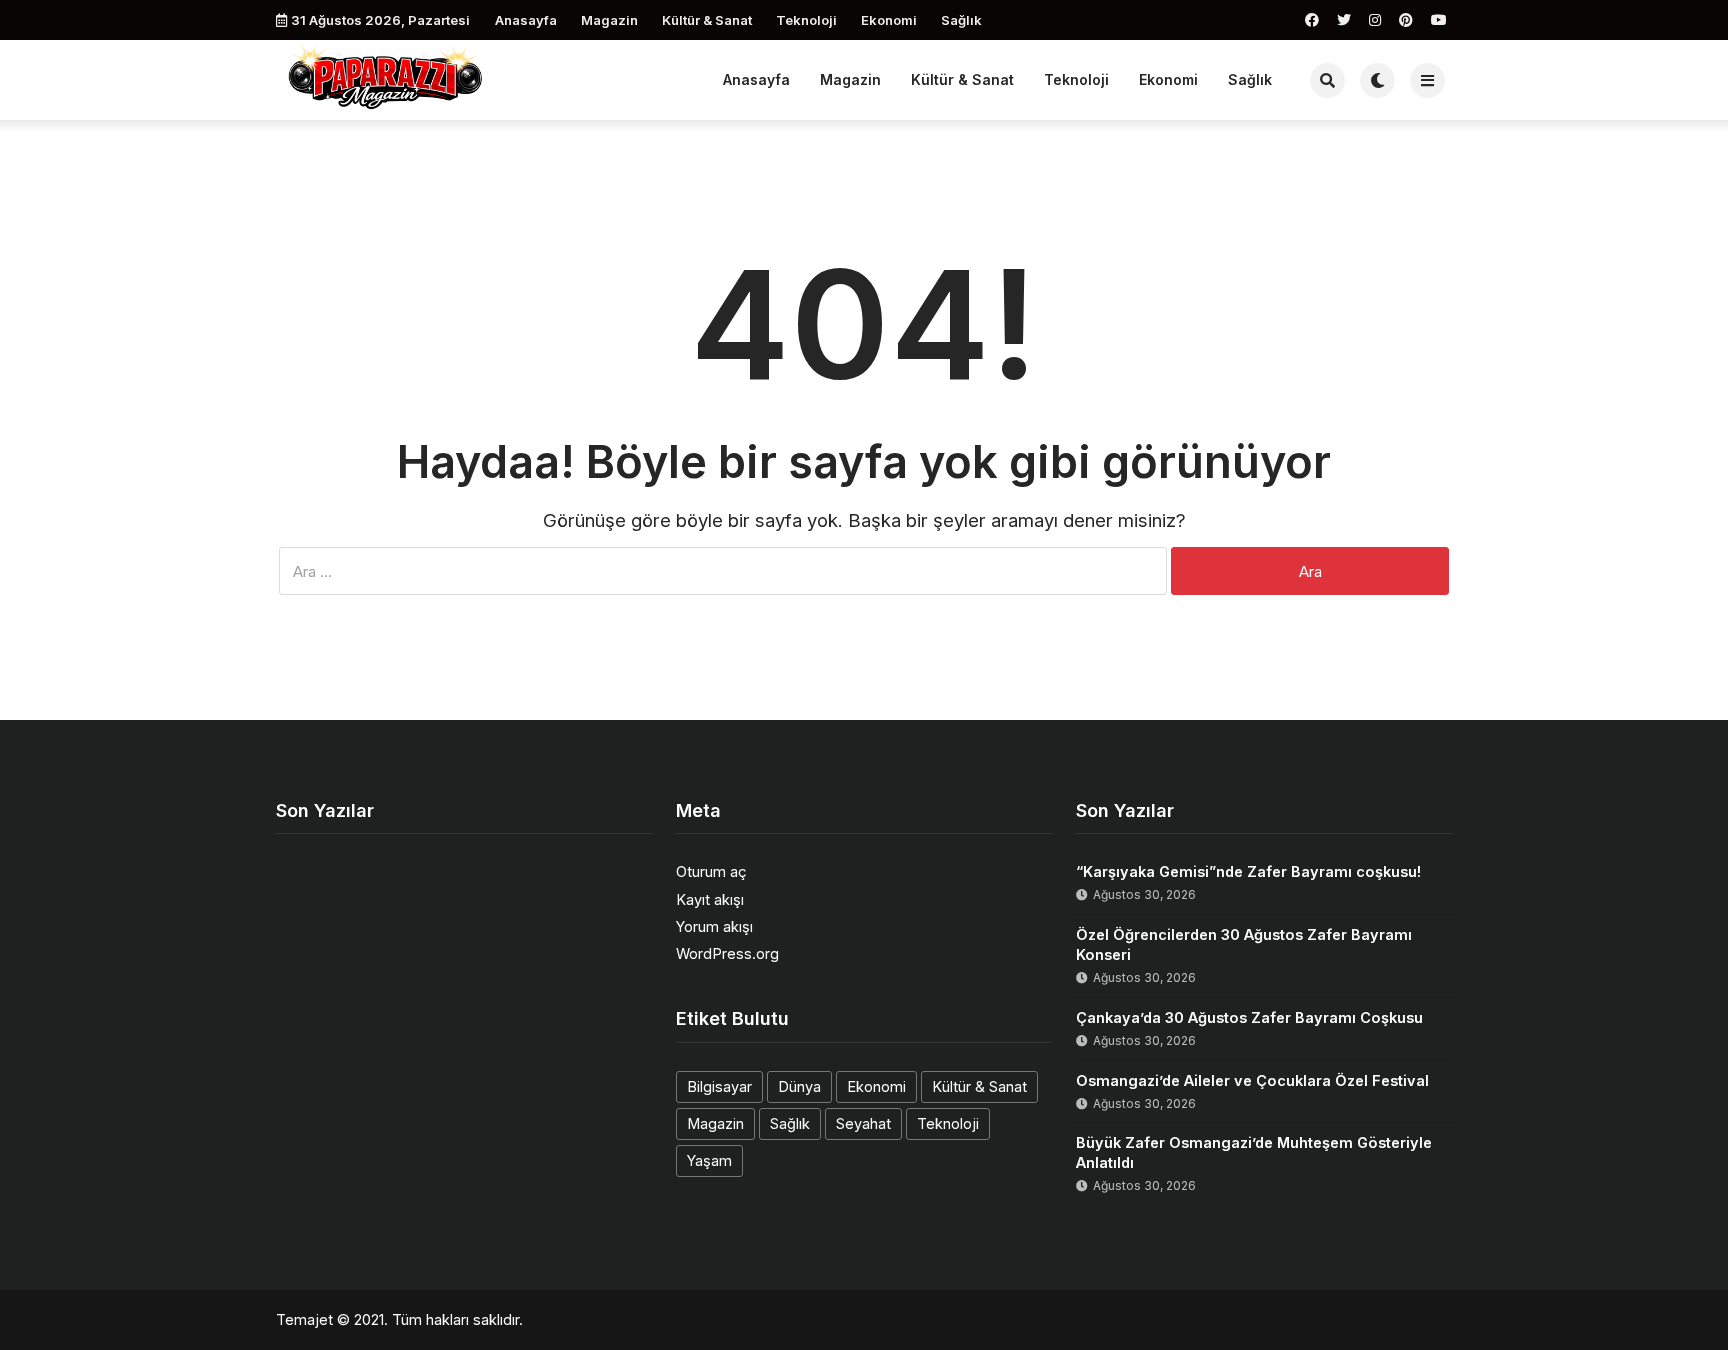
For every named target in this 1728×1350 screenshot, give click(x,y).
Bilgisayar (719, 1086)
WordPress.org (727, 953)
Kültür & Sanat (707, 20)
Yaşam (709, 1160)
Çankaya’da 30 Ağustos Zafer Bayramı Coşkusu (1249, 1017)
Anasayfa (526, 20)
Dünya (799, 1086)
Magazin (609, 20)
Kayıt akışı (710, 899)
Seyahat (863, 1123)
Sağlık (961, 20)
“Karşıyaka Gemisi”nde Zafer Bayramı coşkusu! (1248, 871)
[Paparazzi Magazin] (385, 77)
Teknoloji (806, 20)
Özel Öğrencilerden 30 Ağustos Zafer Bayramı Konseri (1244, 944)
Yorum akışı (714, 926)
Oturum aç (711, 871)
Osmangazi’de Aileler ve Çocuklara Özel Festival (1252, 1080)
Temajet (304, 1319)
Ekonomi (889, 20)
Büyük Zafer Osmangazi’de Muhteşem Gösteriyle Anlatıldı (1254, 1152)
